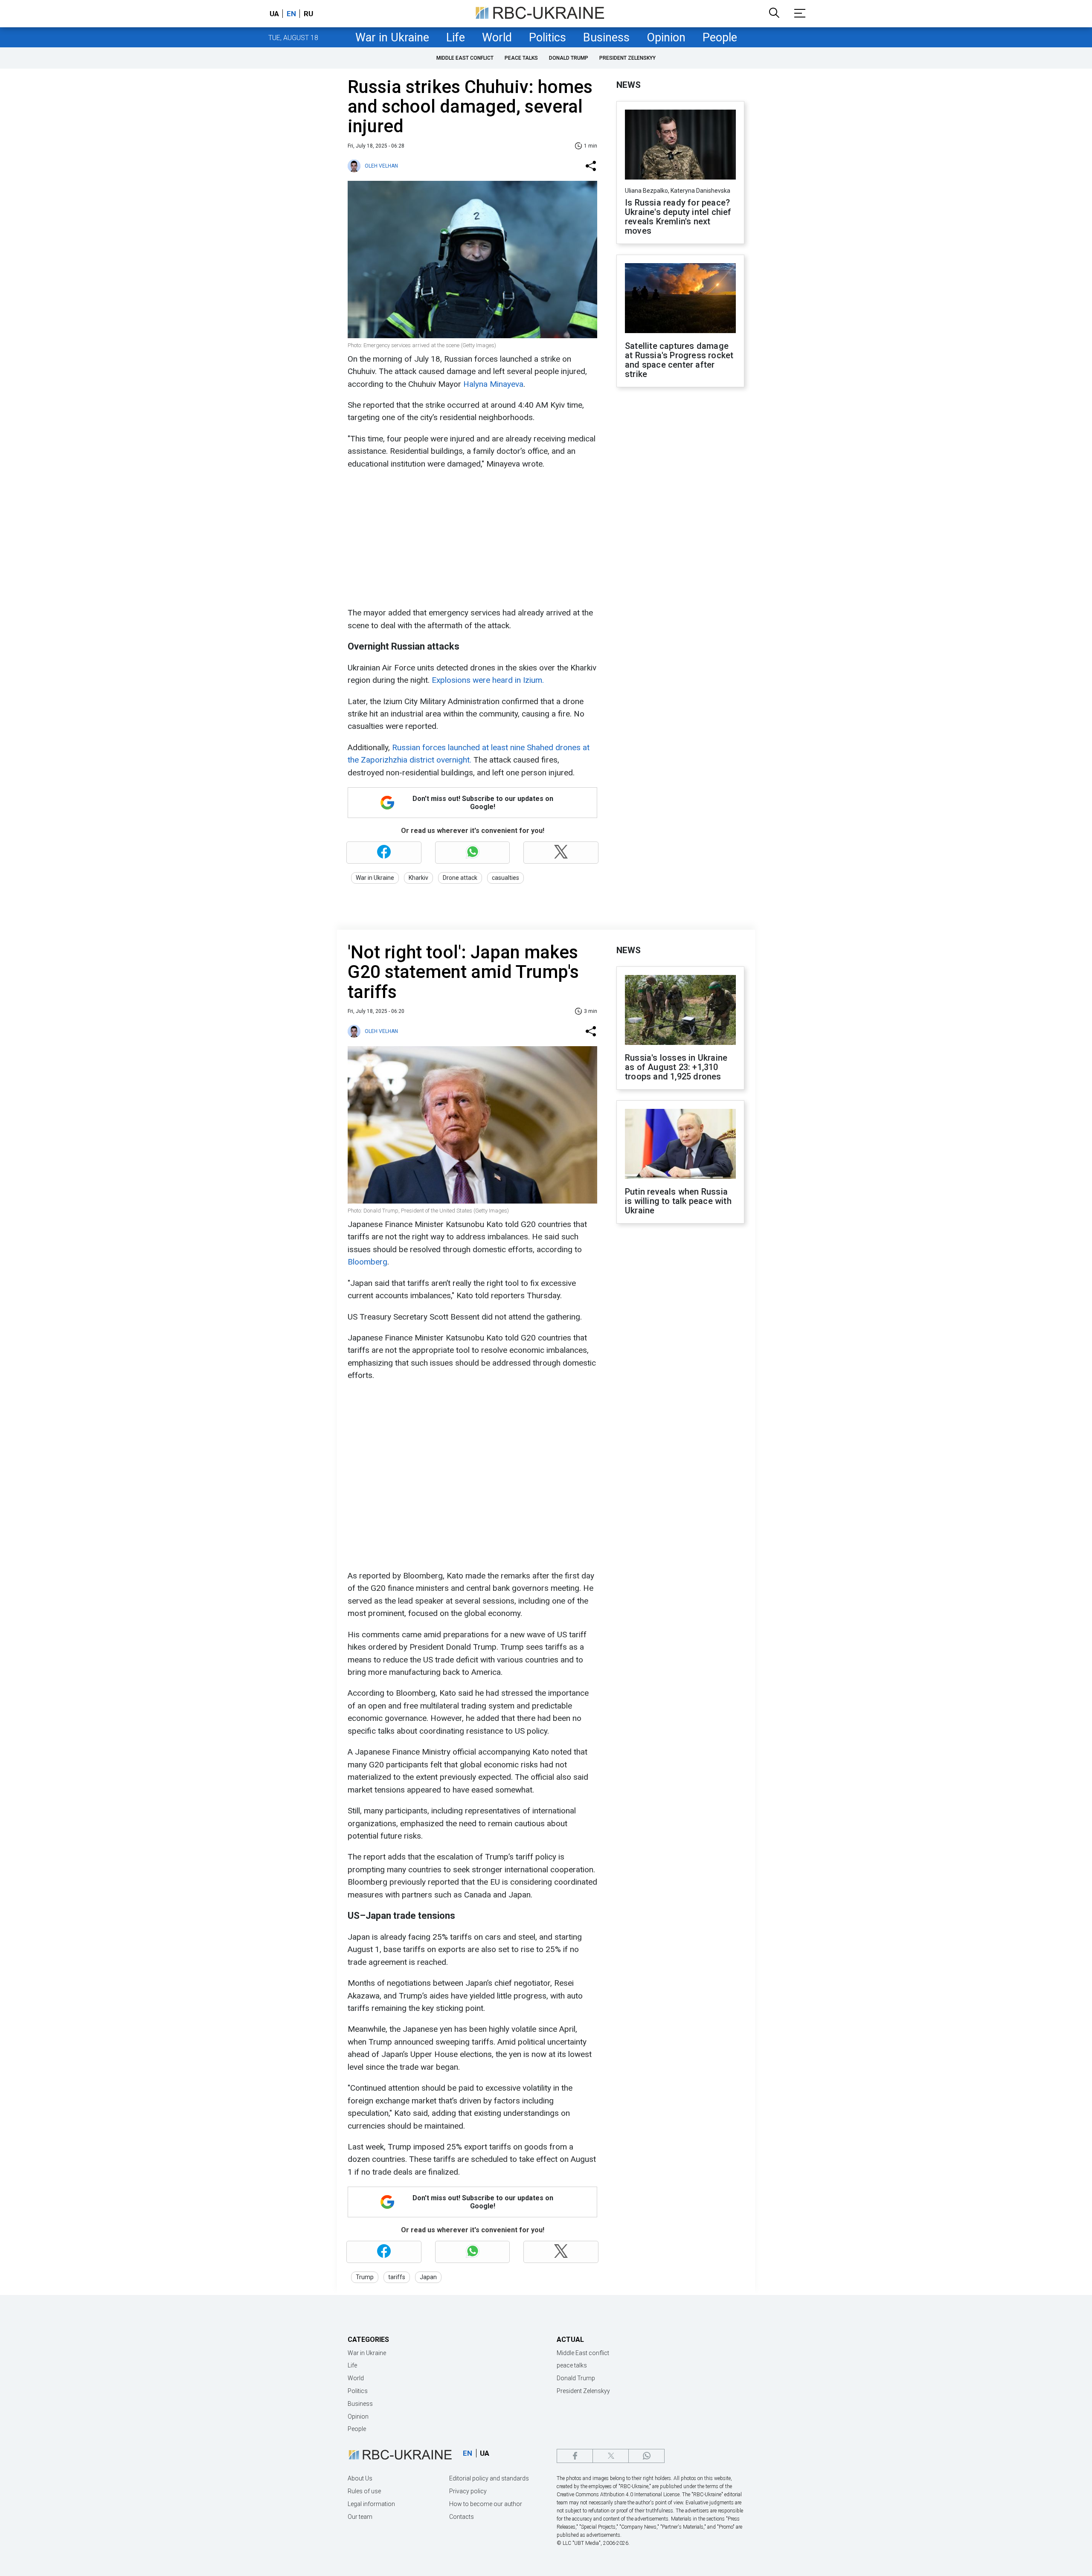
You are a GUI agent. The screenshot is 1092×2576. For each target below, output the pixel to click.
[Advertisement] (471, 538)
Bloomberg (367, 1262)
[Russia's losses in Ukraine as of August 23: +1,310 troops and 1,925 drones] (680, 1011)
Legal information (371, 2504)
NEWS (629, 85)
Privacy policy (468, 2491)
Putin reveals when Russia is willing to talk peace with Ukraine (678, 1201)
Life (456, 38)
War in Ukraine (392, 38)
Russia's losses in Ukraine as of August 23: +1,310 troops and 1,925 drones (676, 1067)
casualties (505, 878)
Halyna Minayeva (493, 384)
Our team (360, 2517)
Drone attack (460, 878)
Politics (547, 38)
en (291, 14)
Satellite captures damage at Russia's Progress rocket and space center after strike (679, 360)
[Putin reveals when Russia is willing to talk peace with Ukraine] (680, 1145)
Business (606, 38)
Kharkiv (418, 878)
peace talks (521, 58)
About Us (360, 2478)
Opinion (666, 38)
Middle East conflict (465, 58)
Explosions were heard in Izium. (488, 680)
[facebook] (575, 2456)
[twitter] (611, 2456)
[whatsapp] (646, 2456)
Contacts (462, 2517)
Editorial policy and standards (489, 2478)
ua (274, 14)
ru (308, 14)
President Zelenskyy (627, 58)
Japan (428, 2277)
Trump (365, 2277)
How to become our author (486, 2504)
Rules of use (364, 2491)
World (497, 38)
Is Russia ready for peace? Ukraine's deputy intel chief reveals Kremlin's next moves (678, 217)
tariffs (397, 2277)
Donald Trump (569, 58)
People (720, 38)
